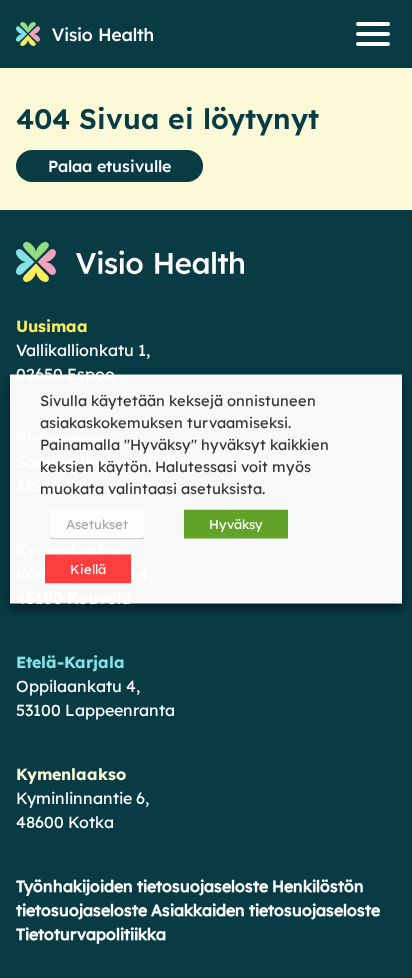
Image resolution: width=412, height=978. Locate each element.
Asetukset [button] (97, 524)
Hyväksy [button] (236, 524)
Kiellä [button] (88, 569)
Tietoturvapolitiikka (91, 934)
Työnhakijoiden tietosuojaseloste (142, 886)
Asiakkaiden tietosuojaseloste (265, 910)
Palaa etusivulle (109, 166)
